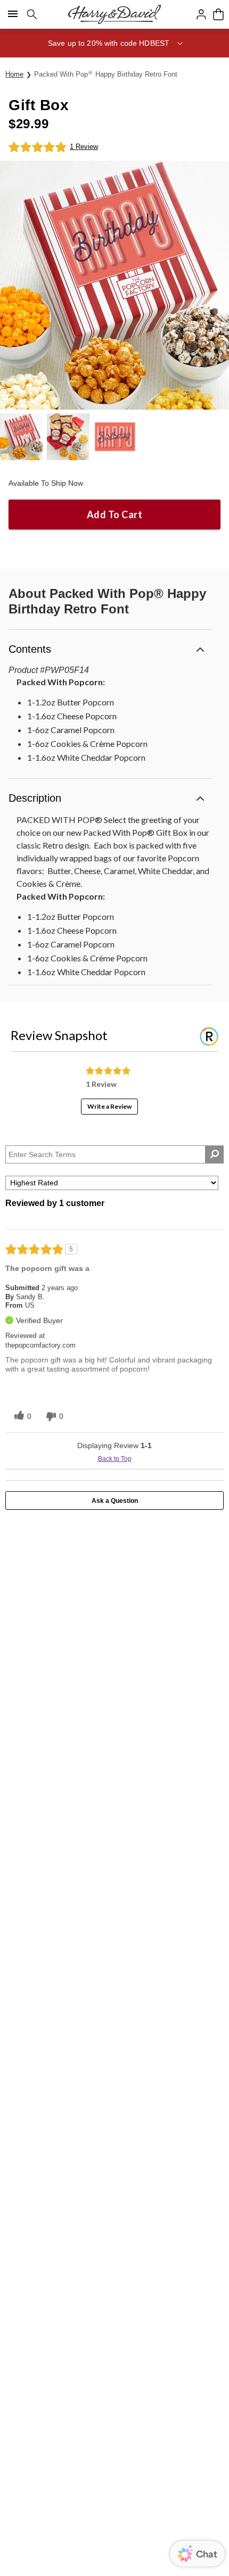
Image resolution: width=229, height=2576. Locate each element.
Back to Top (115, 1459)
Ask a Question (115, 1501)
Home (14, 74)
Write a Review (109, 1106)
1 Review (84, 147)
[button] (114, 43)
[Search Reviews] (214, 1154)
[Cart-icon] (218, 14)
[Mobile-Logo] (114, 14)
